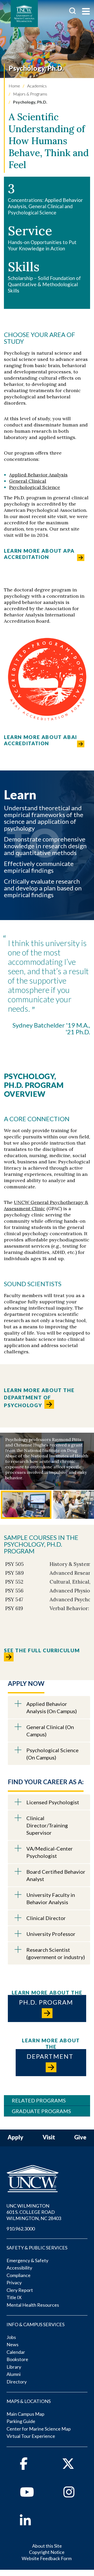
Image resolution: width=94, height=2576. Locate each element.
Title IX (14, 2297)
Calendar (16, 2352)
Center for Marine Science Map (39, 2429)
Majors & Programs (30, 94)
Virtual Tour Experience (31, 2436)
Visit (49, 2137)
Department (51, 2056)
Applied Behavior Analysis (38, 475)
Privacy (14, 2282)
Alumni (14, 2374)
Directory (17, 2382)
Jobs (11, 2337)
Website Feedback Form (47, 2558)
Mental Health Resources (33, 2305)
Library (14, 2367)
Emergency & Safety (27, 2260)
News (13, 2344)
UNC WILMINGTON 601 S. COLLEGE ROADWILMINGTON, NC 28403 (34, 2212)
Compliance (19, 2275)
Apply (15, 2137)
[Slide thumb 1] (26, 1505)
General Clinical (28, 481)
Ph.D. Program (47, 2002)
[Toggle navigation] (86, 12)
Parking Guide (21, 2421)
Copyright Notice (47, 2552)
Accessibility (19, 2268)
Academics (37, 86)
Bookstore (17, 2359)
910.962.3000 (21, 2229)
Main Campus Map (25, 2414)
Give (80, 2137)
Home (14, 86)
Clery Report (20, 2290)
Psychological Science (35, 487)
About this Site (47, 2546)
